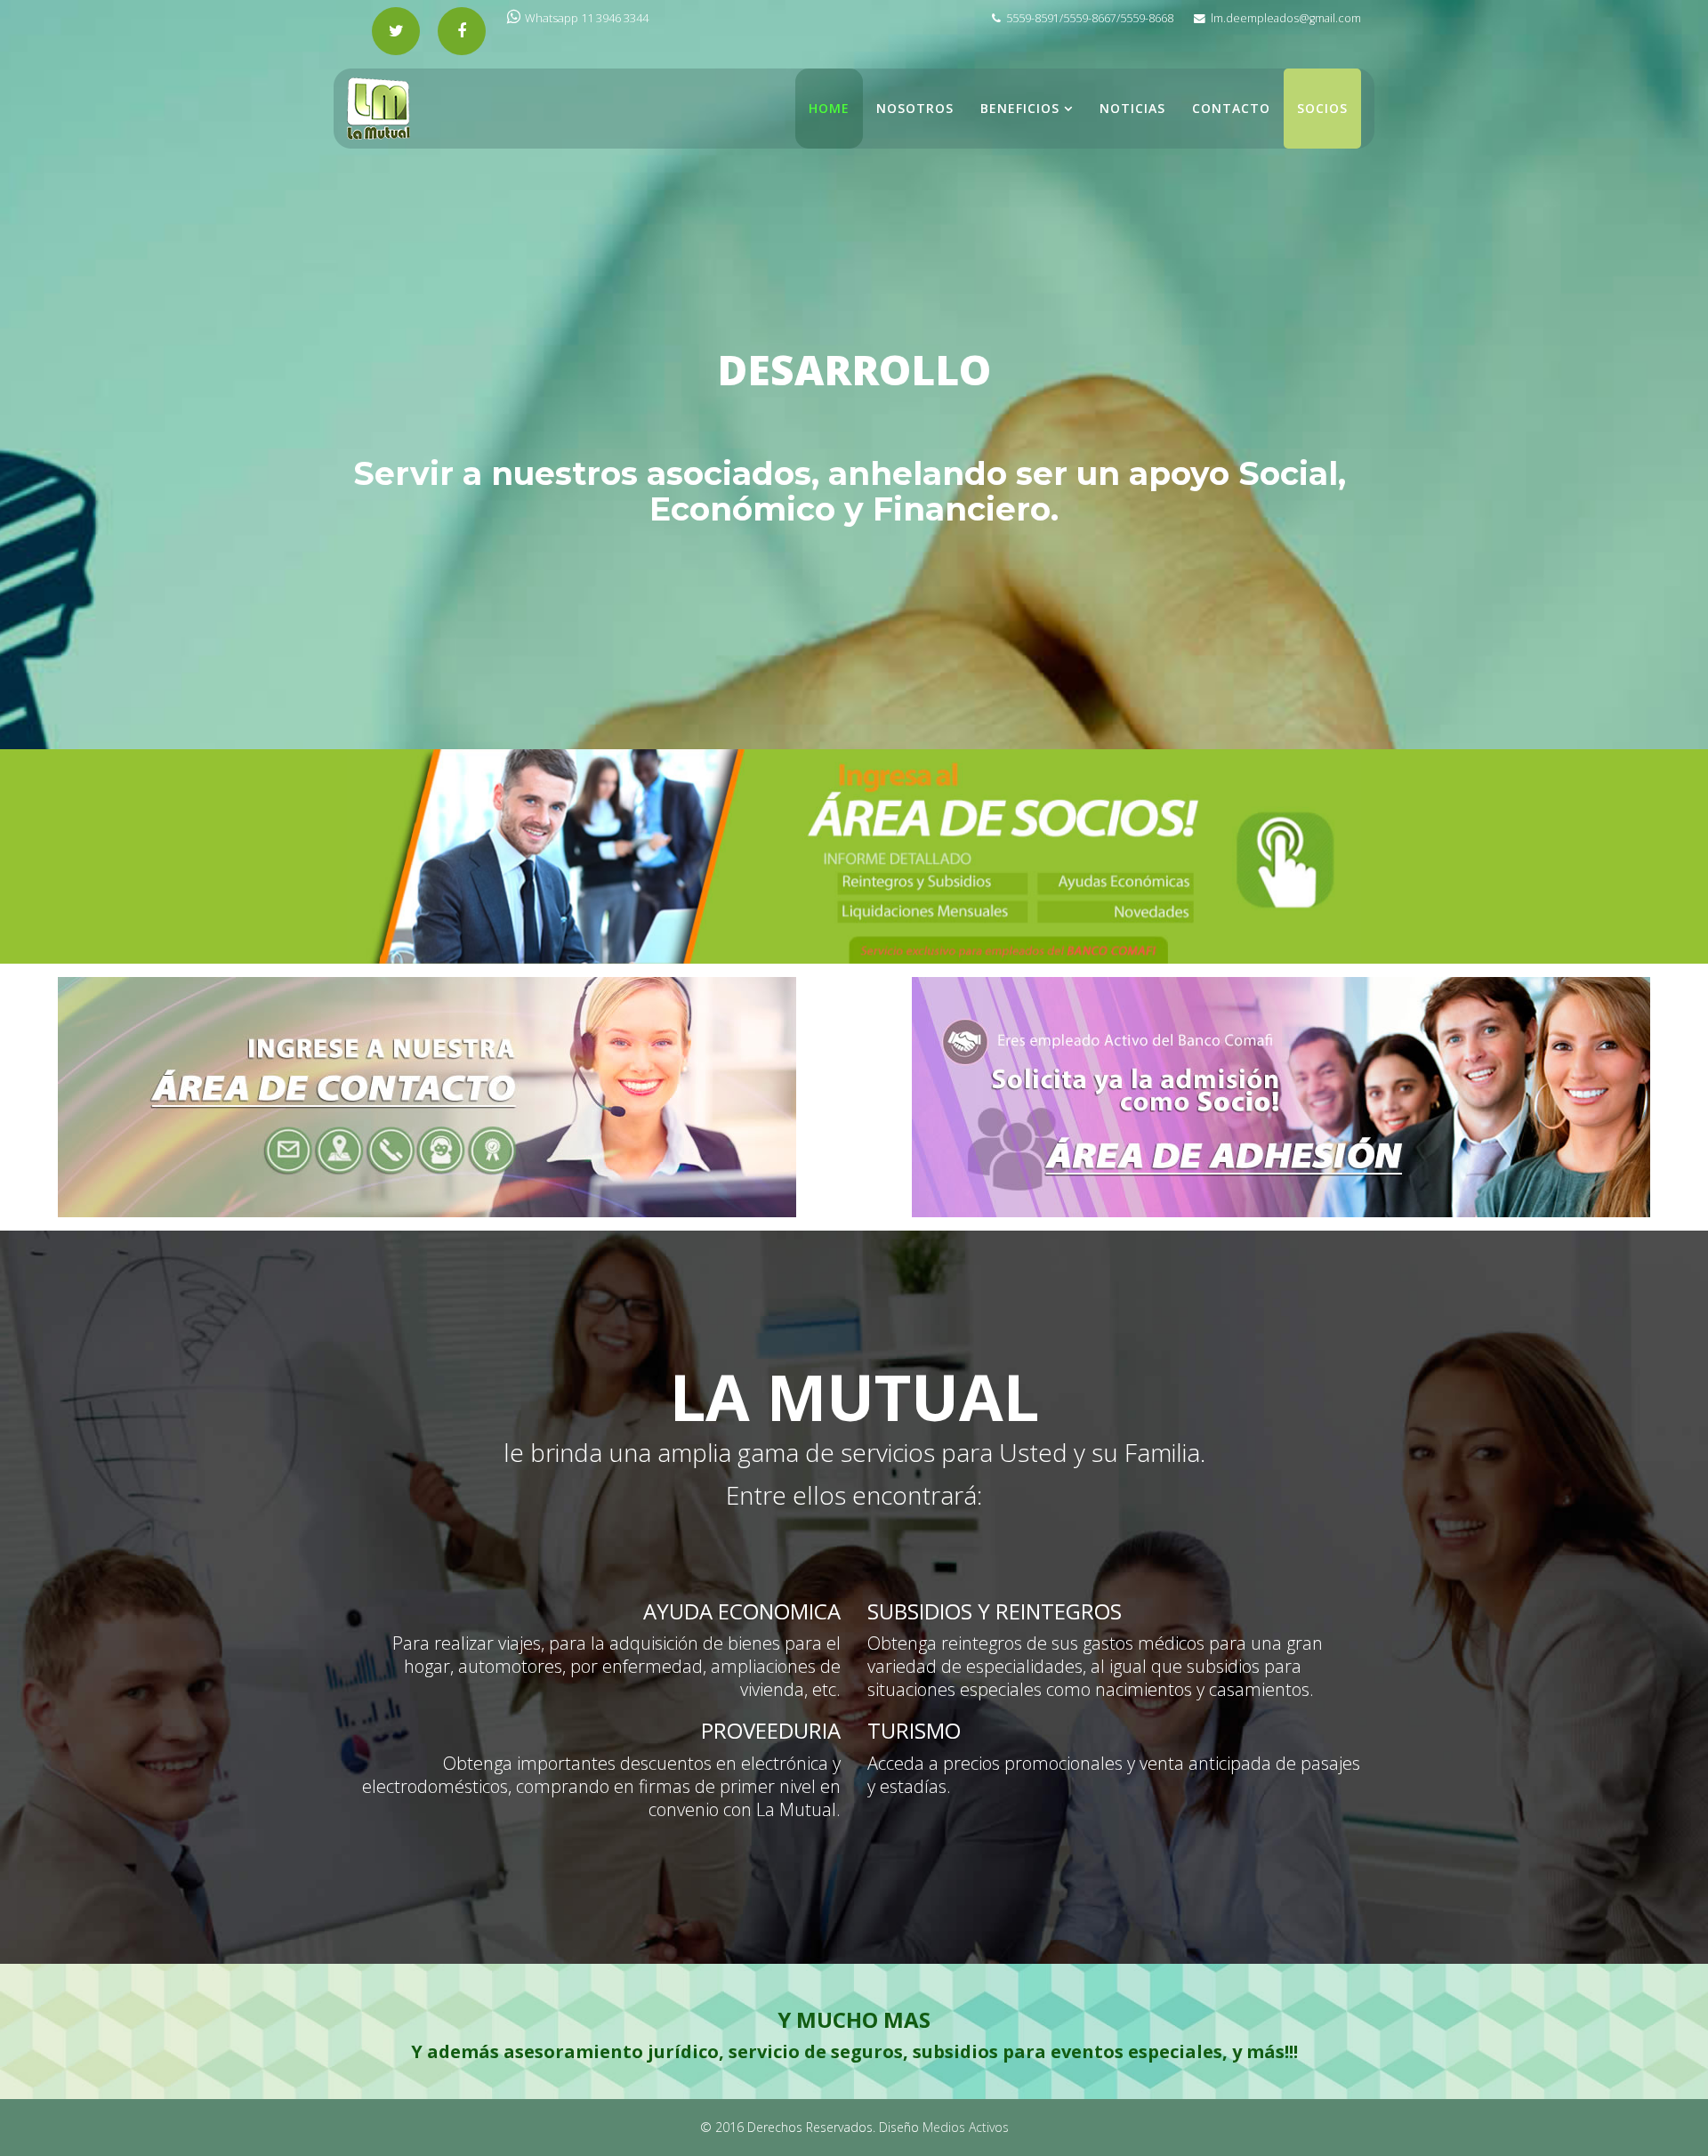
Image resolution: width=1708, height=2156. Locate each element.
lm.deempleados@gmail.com (1286, 18)
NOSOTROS (915, 108)
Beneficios (1020, 108)
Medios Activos (966, 2127)
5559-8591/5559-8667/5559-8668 (1090, 18)
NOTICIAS (1132, 108)
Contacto (1231, 108)
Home (829, 108)
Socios (1322, 108)
